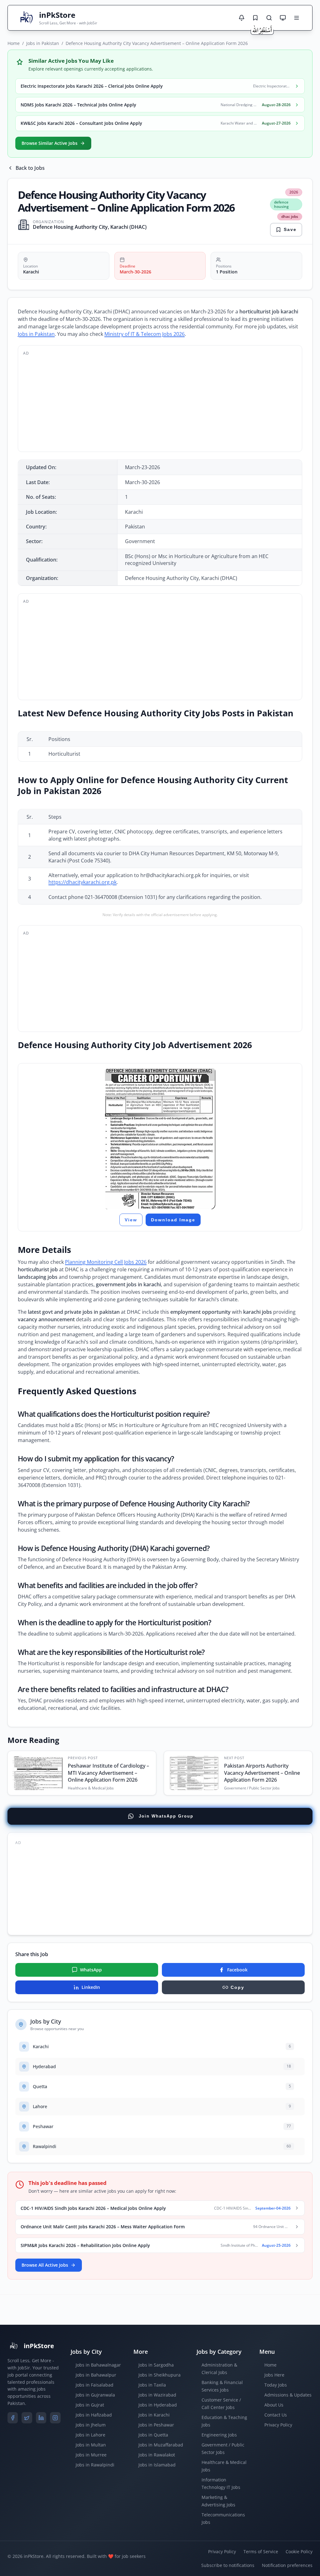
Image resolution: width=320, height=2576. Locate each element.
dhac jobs (290, 216)
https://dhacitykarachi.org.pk (82, 882)
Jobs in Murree (91, 2455)
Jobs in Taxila (152, 2385)
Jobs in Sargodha (156, 2365)
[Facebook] (13, 2418)
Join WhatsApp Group (166, 1816)
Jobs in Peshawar (156, 2425)
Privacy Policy (278, 2425)
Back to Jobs (30, 168)
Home (14, 43)
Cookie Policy (299, 2551)
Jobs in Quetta (153, 2435)
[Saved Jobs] (255, 18)
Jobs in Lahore (90, 2435)
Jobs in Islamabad (157, 2465)
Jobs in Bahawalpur (96, 2375)
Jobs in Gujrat (90, 2405)
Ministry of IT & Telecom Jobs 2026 (145, 334)
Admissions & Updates (288, 2395)
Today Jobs (276, 2385)
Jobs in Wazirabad (157, 2395)
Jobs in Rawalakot (157, 2455)
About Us (274, 2405)
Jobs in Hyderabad (158, 2405)
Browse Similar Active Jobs (50, 143)
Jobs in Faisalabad (95, 2385)
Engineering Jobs (219, 2435)
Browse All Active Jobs (45, 2265)
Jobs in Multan (91, 2445)
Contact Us (276, 2415)
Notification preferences (287, 2565)
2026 (294, 192)
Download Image (173, 1220)
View (131, 1220)
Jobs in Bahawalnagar (98, 2365)
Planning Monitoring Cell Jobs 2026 (106, 1262)
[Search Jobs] (269, 18)
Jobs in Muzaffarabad (161, 2445)
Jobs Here (274, 2375)
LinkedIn (91, 1987)
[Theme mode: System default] (283, 18)
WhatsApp (91, 1970)
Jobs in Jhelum (91, 2425)
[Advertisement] (160, 403)
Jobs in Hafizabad (94, 2415)
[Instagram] (55, 2418)
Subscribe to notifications (228, 2565)
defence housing (281, 204)
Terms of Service (261, 2551)
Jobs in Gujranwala (95, 2395)
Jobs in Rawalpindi (95, 2465)
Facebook (237, 1970)
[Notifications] (242, 18)
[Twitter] (27, 2418)
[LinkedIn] (41, 2418)
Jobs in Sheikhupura (160, 2375)
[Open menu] (297, 18)
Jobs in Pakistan (43, 43)
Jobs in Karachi (154, 2415)
